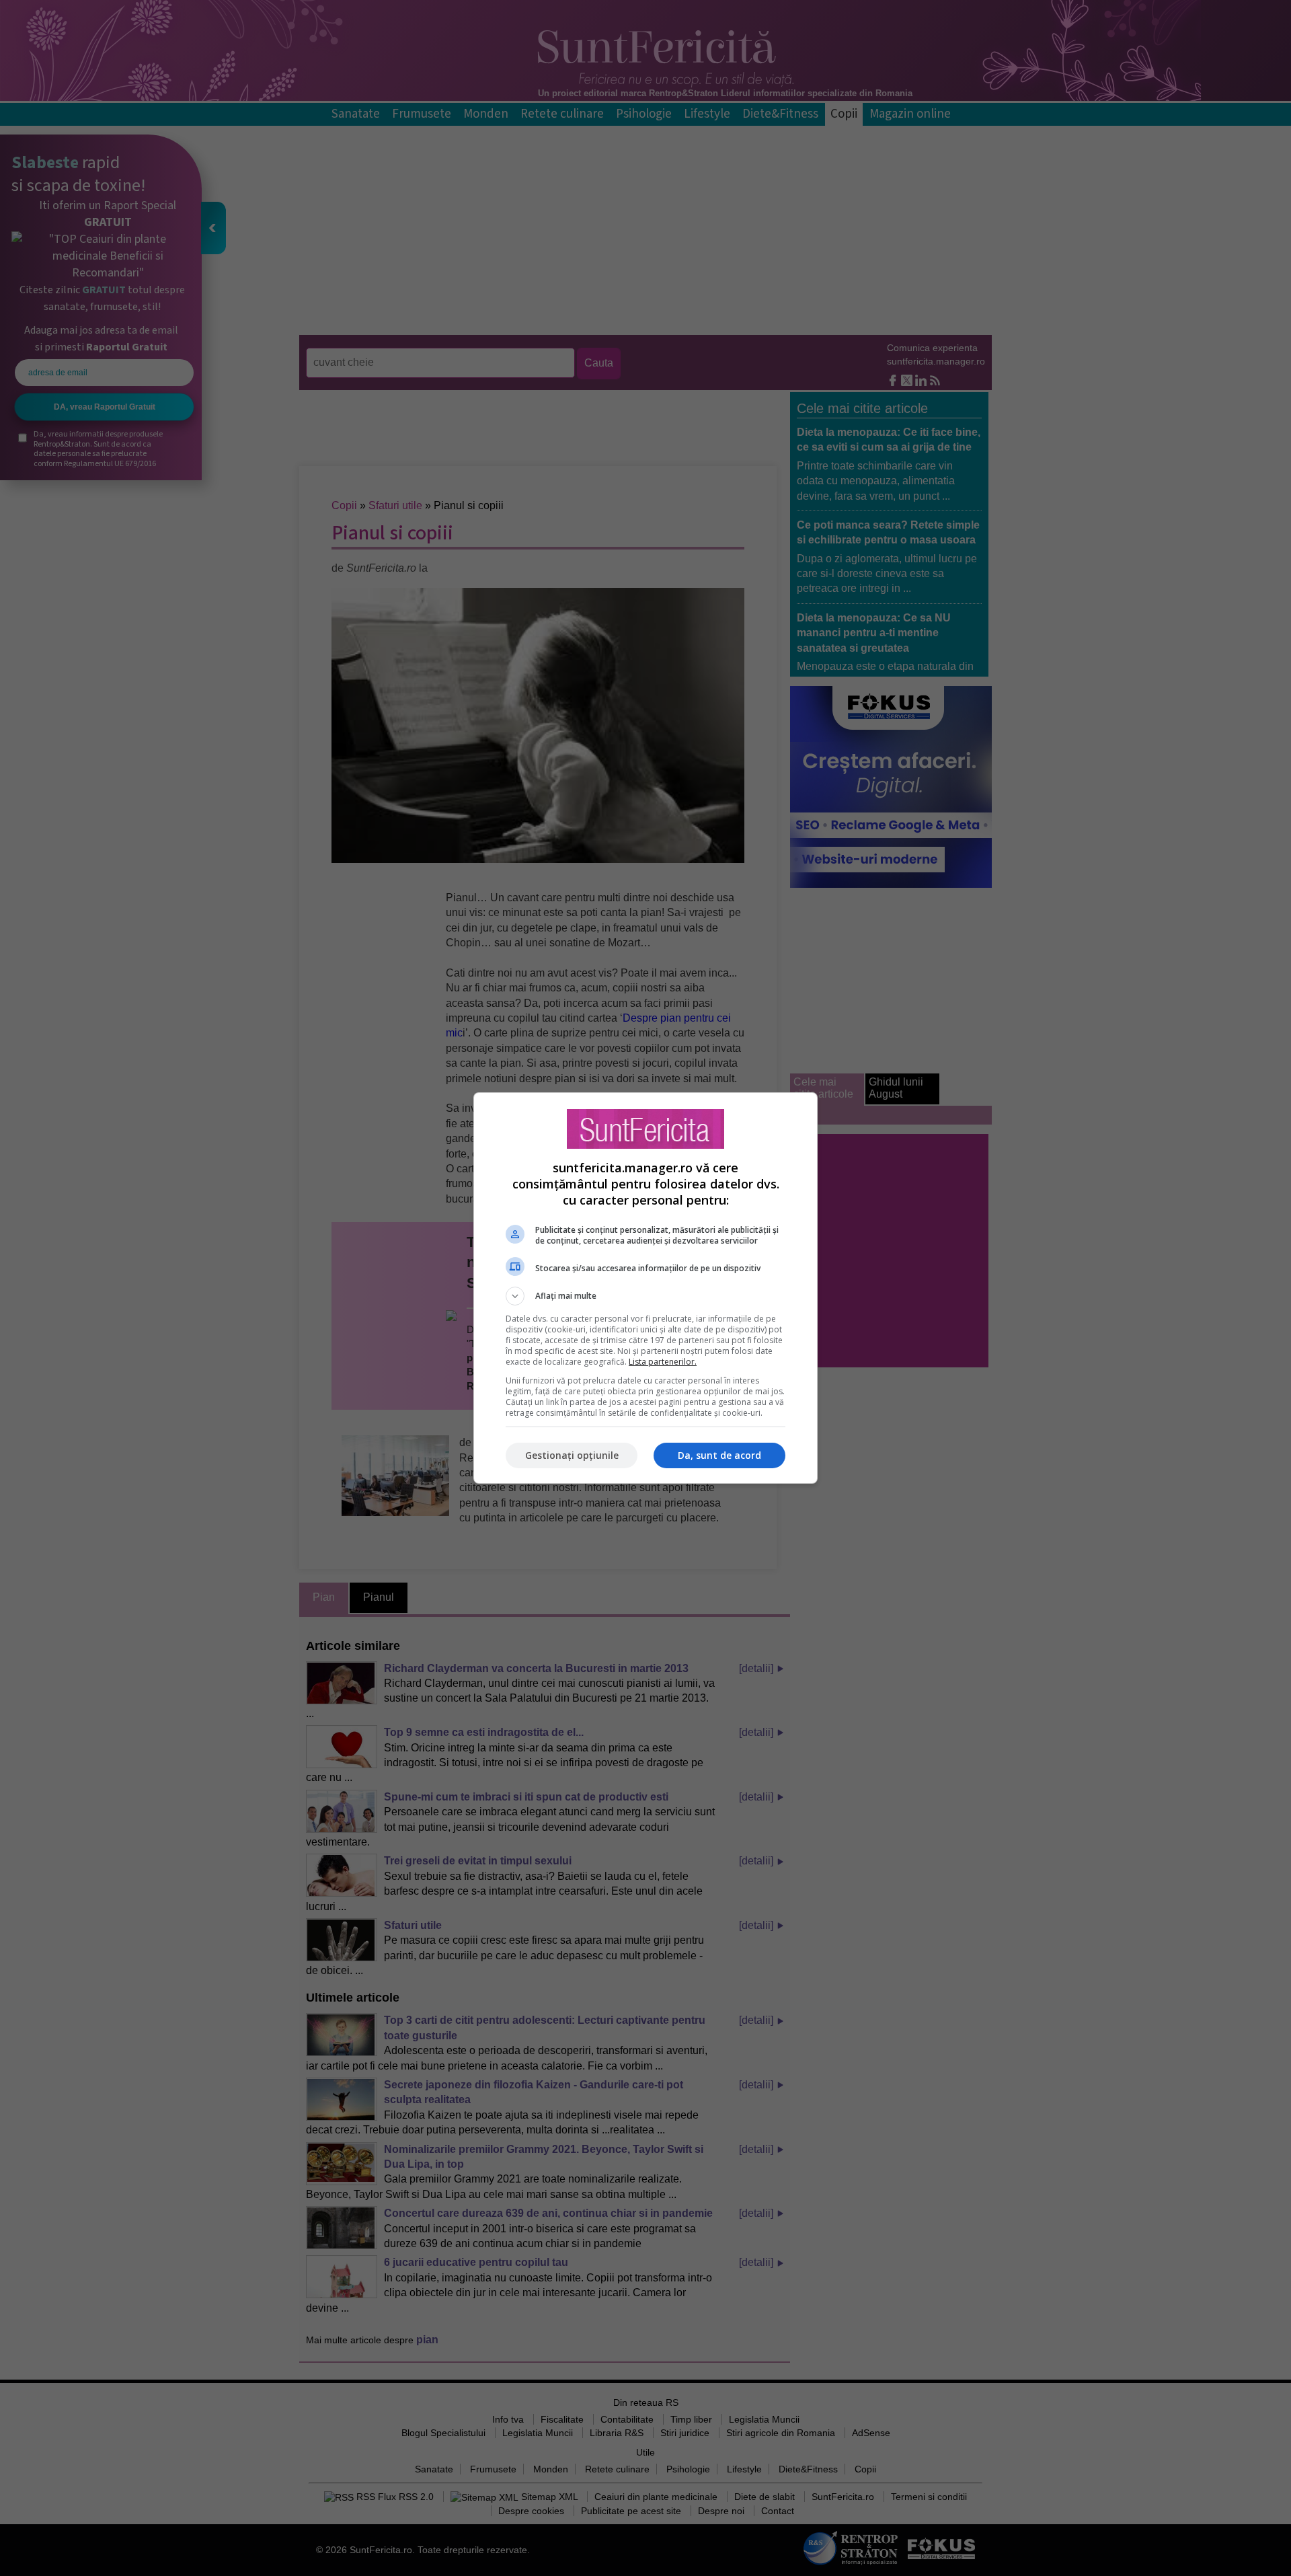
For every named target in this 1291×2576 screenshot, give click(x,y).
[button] (645, 1296)
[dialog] (645, 1288)
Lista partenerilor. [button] (663, 1362)
